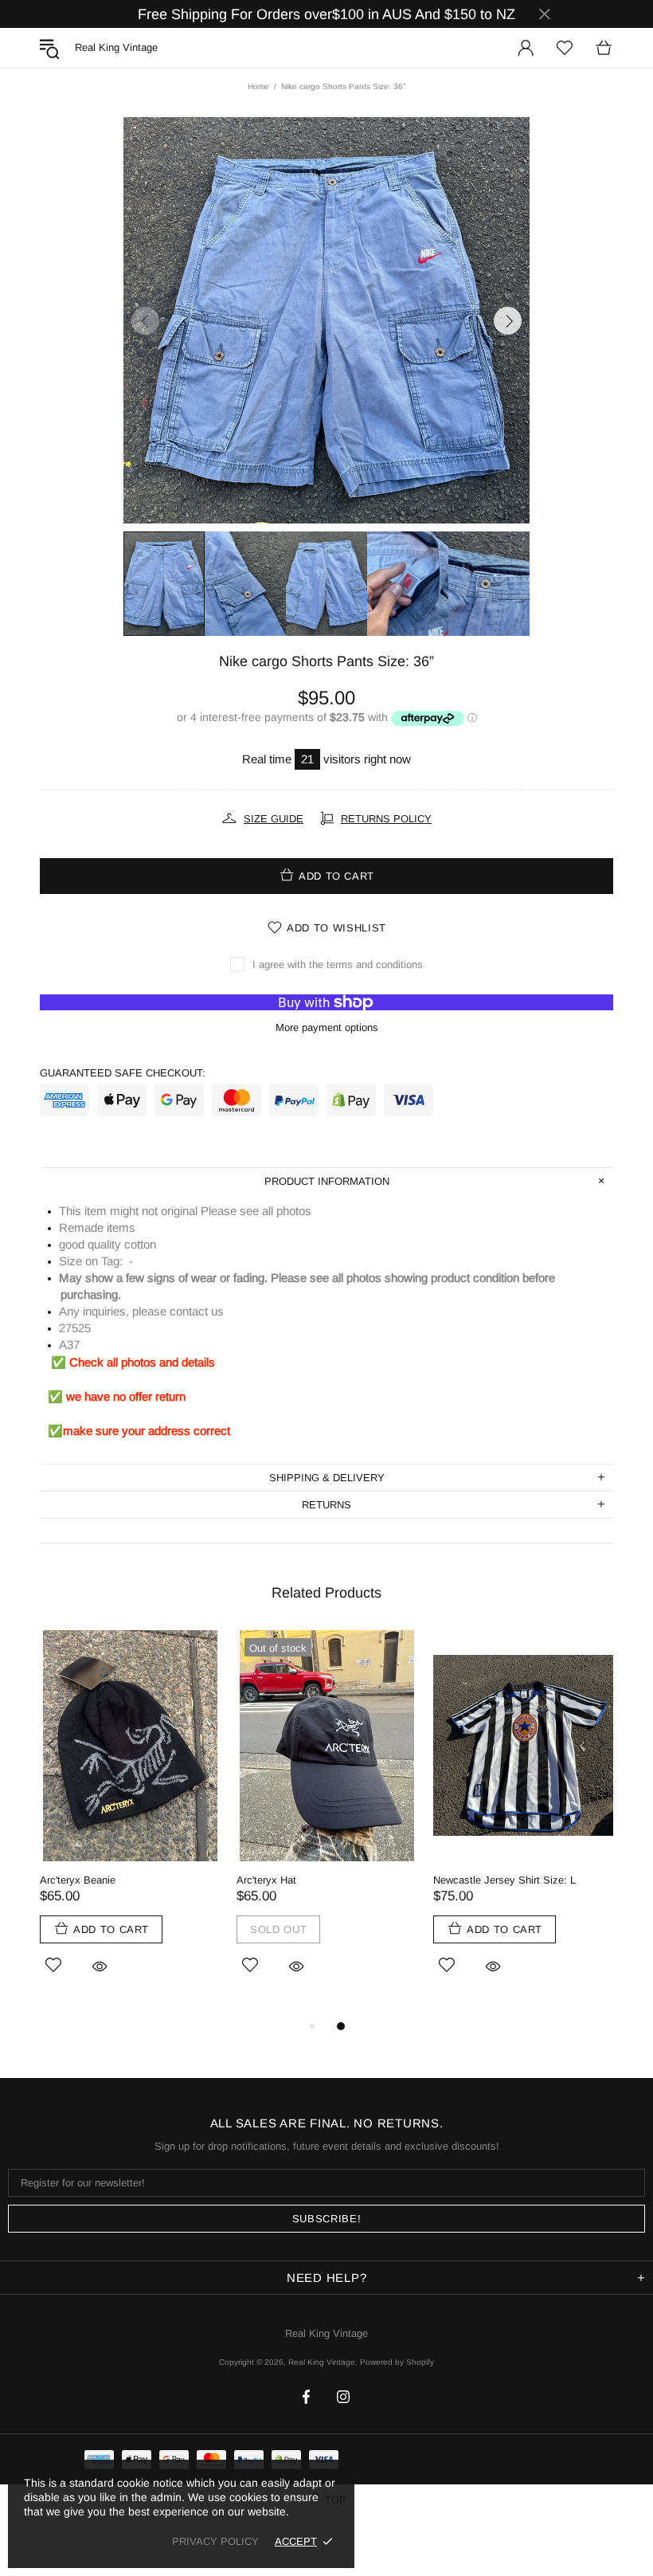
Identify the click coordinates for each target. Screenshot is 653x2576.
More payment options (327, 1027)
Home (258, 86)
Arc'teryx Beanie (78, 1880)
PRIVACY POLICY (215, 2541)
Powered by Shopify (397, 2362)
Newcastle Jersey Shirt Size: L (504, 1880)
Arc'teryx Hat (266, 1880)
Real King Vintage (326, 2333)
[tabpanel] (130, 1824)
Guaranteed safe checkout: (123, 1073)
